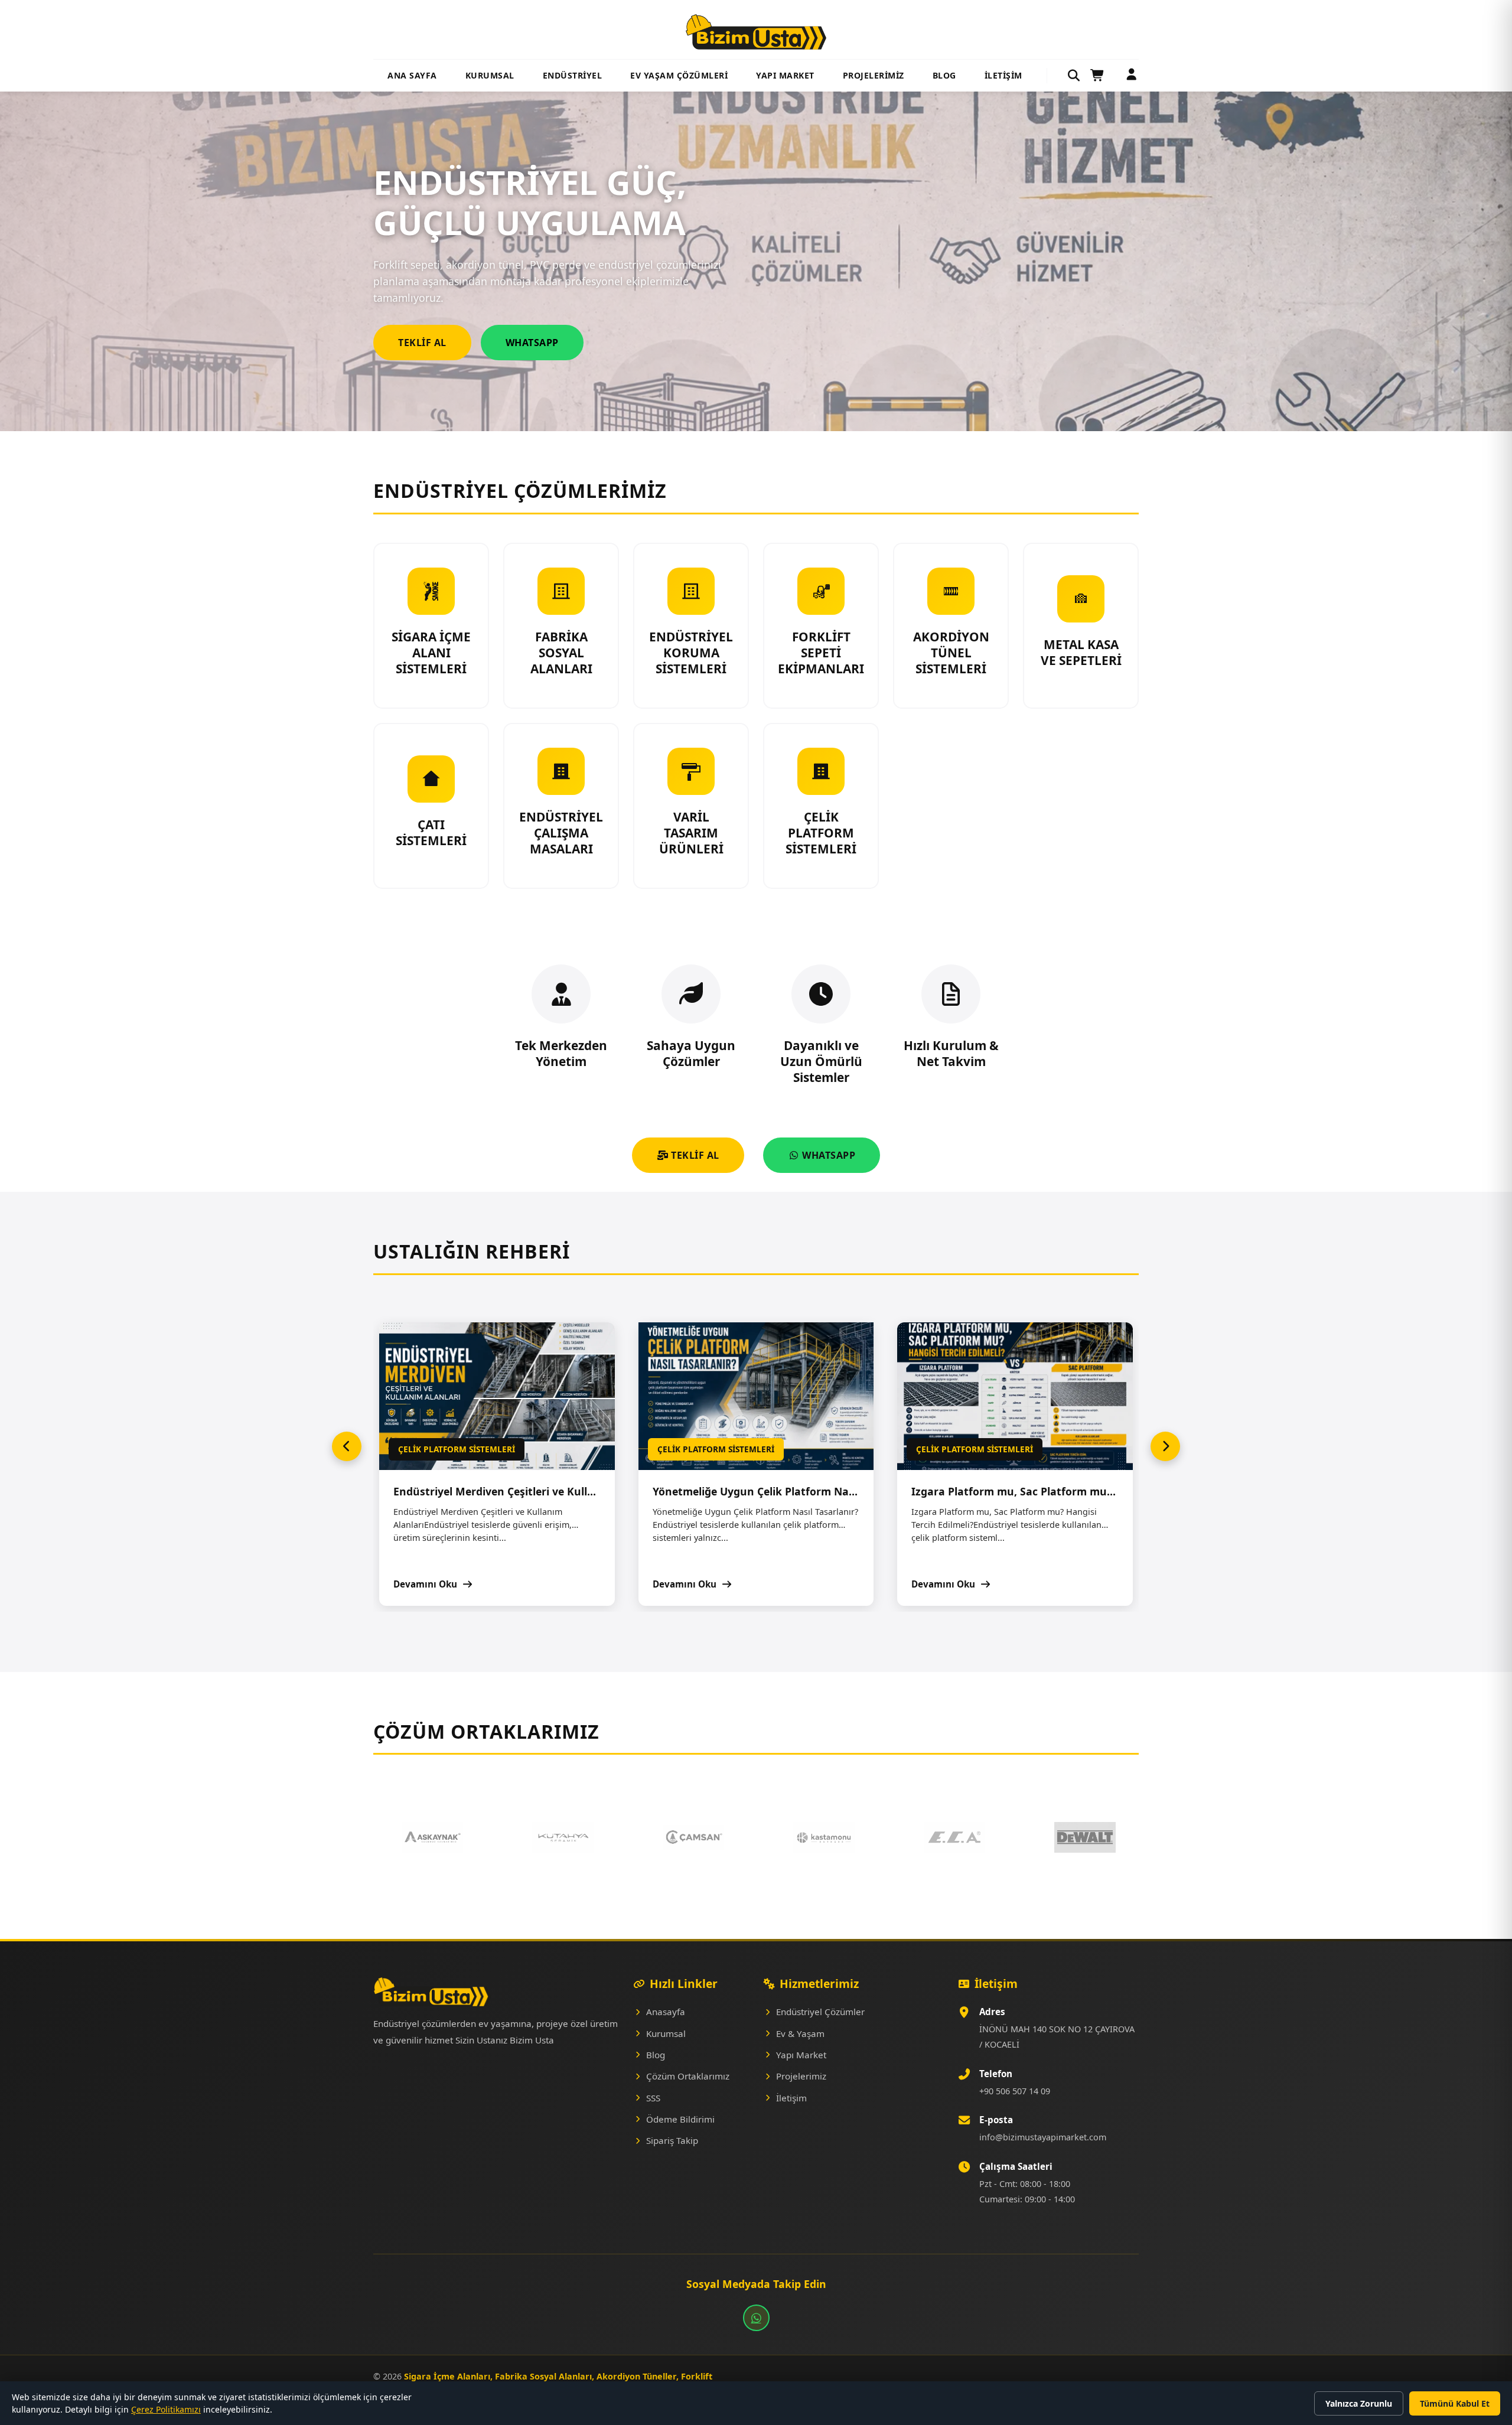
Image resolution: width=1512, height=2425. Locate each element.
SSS (653, 2098)
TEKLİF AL (694, 1155)
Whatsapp (532, 343)
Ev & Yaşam (800, 2033)
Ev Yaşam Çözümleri (679, 75)
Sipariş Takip (672, 2140)
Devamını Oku (426, 1584)
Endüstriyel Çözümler (820, 2012)
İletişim (1003, 75)
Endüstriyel (573, 75)
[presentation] (347, 1446)
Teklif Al (422, 343)
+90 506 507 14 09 (1015, 2091)
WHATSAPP (828, 1155)
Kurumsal (490, 75)
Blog (944, 75)
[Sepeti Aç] (1098, 76)
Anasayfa (666, 2012)
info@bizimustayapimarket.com (1043, 2137)
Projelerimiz (874, 75)
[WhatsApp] (756, 2318)
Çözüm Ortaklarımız (688, 2076)
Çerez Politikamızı (166, 2409)
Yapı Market (785, 75)
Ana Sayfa (412, 75)
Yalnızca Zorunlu (1359, 2403)
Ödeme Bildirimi (680, 2119)
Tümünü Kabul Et (1455, 2403)
